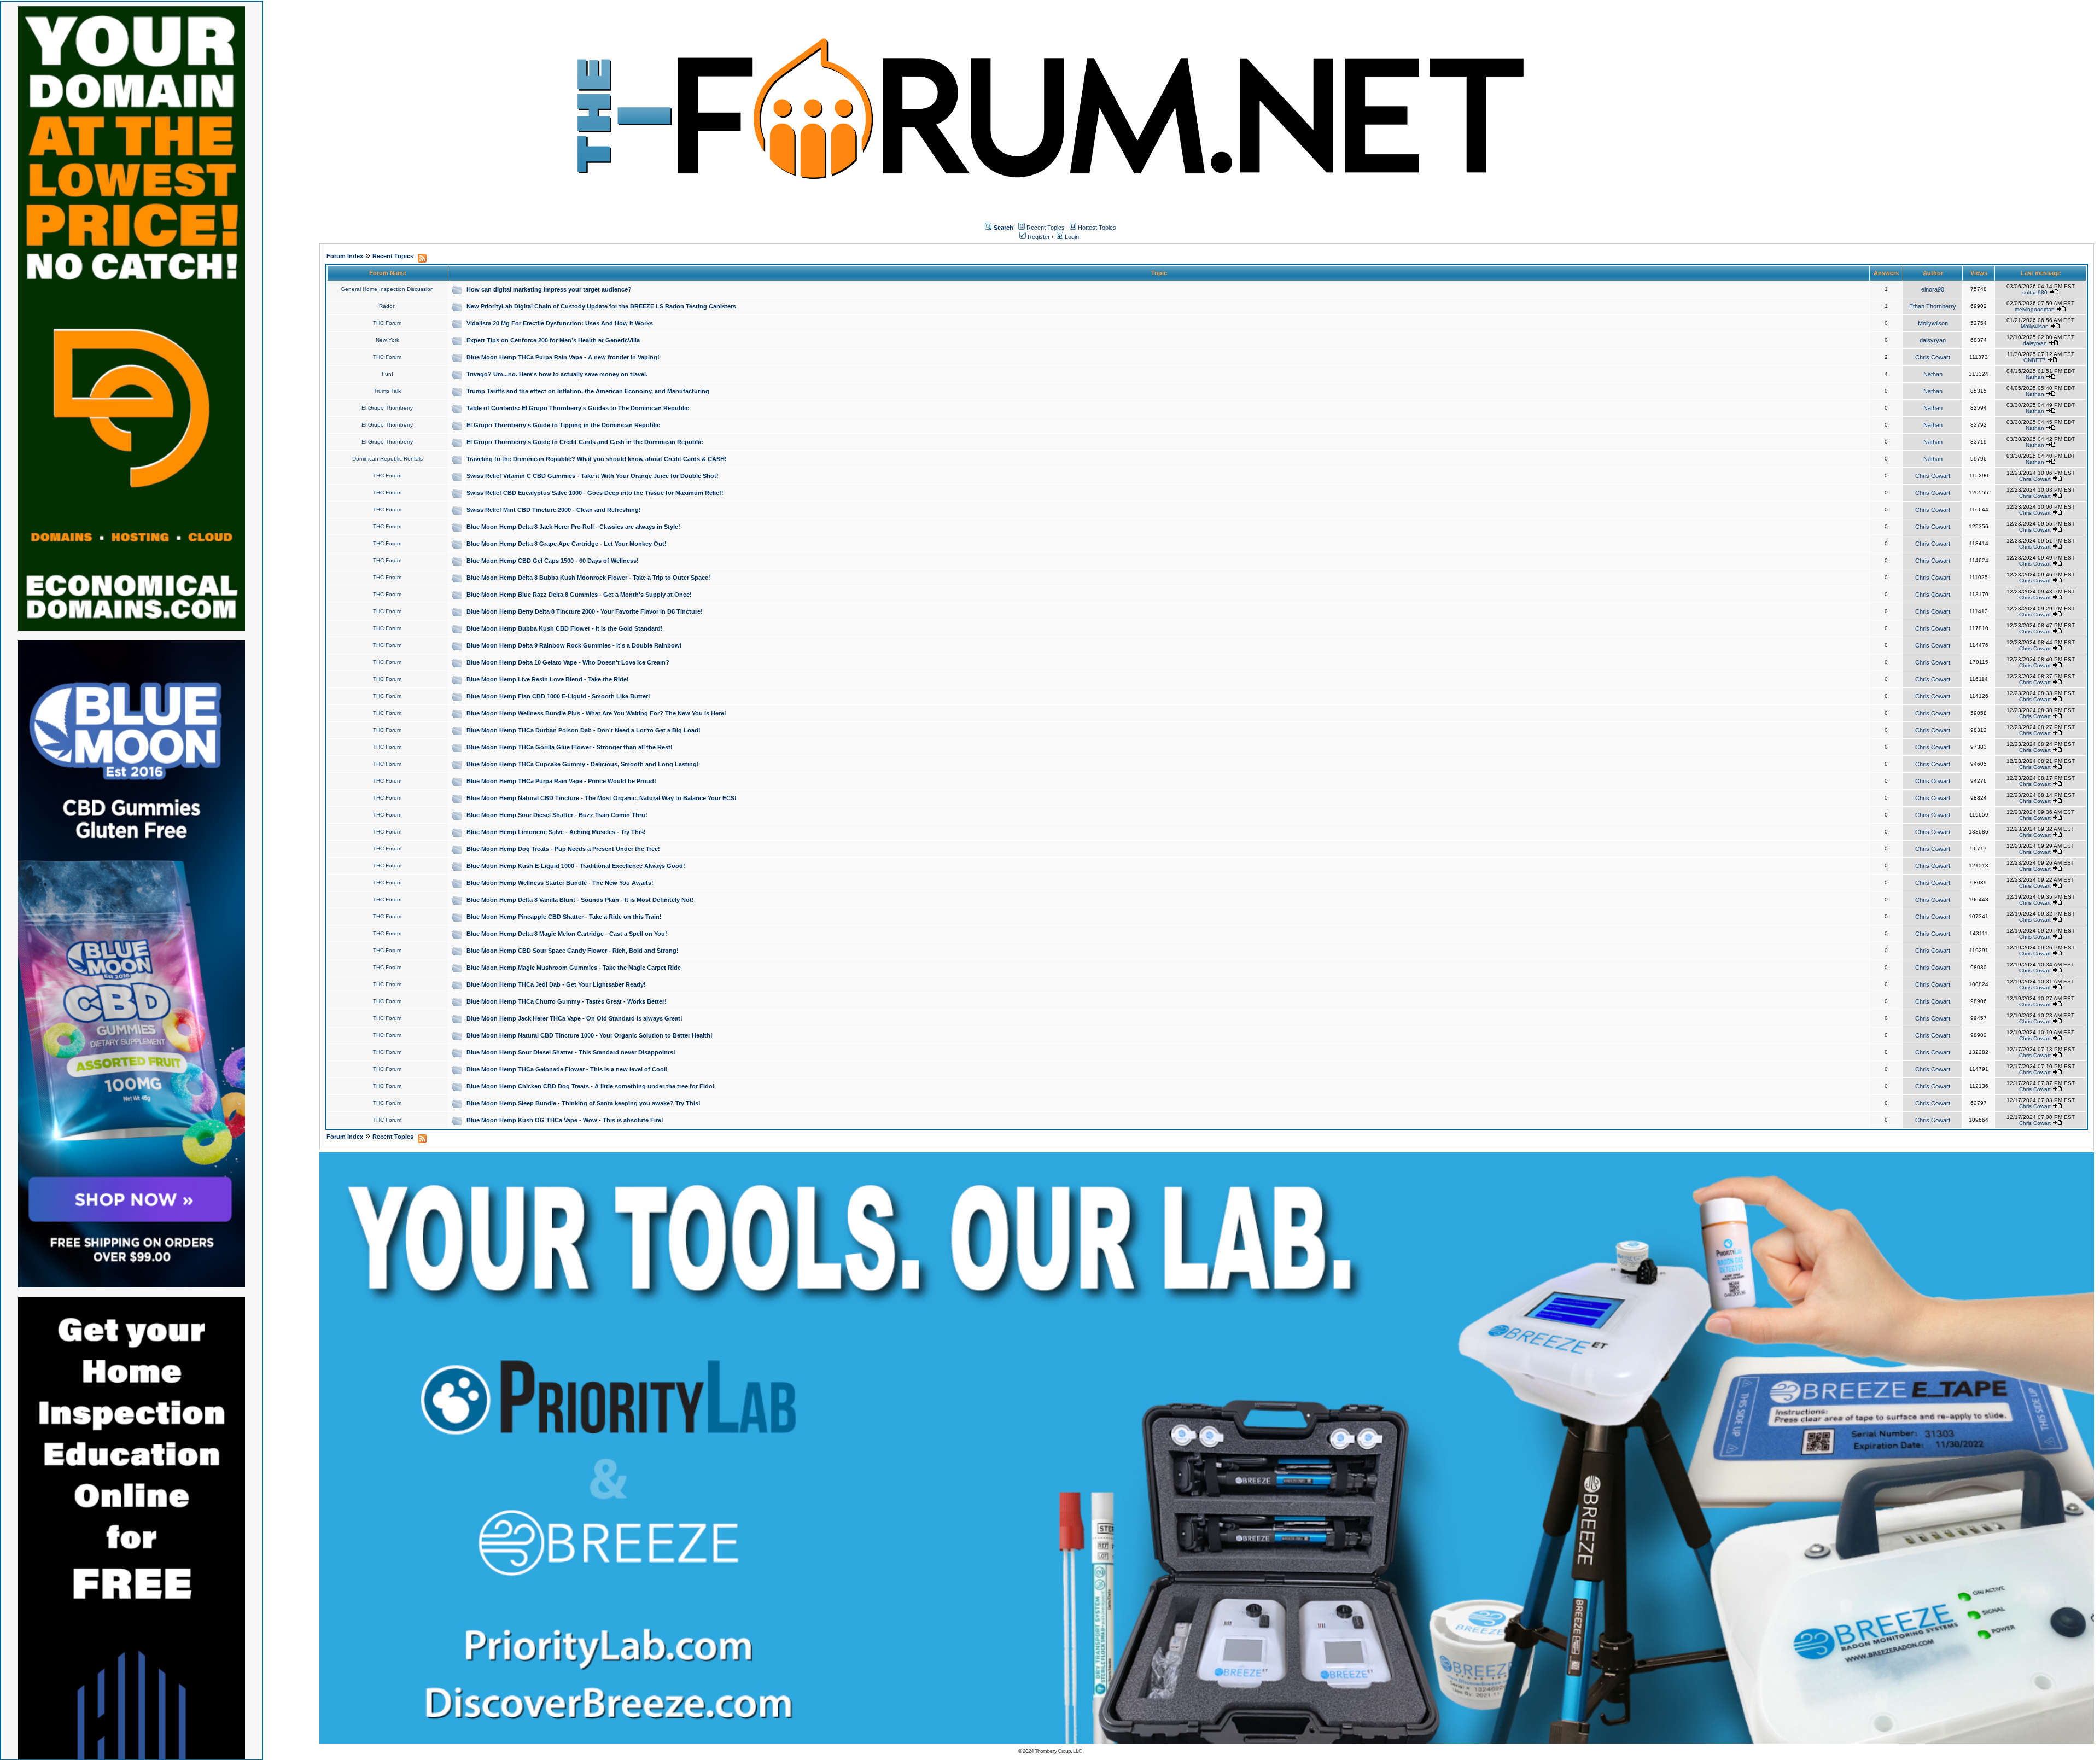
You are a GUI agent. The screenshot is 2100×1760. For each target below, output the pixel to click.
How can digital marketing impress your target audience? (549, 289)
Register (1038, 237)
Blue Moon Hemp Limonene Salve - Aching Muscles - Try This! (556, 832)
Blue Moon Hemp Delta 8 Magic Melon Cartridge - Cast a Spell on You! (567, 934)
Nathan (1933, 374)
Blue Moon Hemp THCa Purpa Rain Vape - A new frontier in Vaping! (563, 357)
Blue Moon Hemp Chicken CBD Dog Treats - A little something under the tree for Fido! (591, 1086)
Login (1071, 237)
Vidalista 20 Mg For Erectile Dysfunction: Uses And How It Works (560, 323)
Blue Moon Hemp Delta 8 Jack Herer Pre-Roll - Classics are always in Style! (573, 527)
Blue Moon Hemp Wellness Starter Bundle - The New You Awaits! (560, 883)
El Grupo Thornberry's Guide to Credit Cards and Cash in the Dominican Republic (585, 442)
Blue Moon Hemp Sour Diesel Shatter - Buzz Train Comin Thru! (557, 815)
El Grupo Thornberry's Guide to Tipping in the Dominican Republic (563, 425)
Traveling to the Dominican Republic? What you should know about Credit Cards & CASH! (597, 459)
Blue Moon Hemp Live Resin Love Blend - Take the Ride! (548, 679)
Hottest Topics (1097, 228)
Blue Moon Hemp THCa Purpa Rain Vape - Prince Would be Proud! (561, 781)
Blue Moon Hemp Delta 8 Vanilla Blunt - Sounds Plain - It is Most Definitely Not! (580, 900)
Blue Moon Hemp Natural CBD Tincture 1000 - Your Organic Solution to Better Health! (590, 1035)
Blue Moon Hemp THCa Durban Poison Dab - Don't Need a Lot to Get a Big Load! (584, 730)
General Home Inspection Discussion (387, 289)
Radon (387, 306)
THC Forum (387, 323)
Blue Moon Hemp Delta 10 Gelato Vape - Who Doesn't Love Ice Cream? (568, 662)
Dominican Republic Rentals (387, 459)
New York (387, 340)
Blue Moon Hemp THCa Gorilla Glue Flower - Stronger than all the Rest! (570, 747)
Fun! (387, 374)
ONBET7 (2035, 360)
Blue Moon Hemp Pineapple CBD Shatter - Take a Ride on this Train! (564, 917)
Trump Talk (387, 391)
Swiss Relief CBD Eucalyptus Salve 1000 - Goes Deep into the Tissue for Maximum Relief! (595, 493)
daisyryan (1933, 340)
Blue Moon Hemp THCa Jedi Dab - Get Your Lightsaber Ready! (556, 984)
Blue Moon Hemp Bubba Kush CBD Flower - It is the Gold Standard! (565, 628)
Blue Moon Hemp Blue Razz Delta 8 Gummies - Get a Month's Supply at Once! (579, 595)
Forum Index (345, 256)
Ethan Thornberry (1933, 306)
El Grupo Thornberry (387, 408)
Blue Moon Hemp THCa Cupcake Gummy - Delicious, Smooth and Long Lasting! (583, 764)
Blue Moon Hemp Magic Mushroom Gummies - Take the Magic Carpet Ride (574, 968)
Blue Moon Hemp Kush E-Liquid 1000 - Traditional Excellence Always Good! (576, 866)
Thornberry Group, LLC (1058, 1751)
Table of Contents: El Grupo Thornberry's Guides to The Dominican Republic (578, 408)
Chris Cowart (1933, 357)
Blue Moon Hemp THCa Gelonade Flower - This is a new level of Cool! (567, 1069)
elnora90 (1933, 289)
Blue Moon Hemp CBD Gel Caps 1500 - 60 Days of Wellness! (553, 561)
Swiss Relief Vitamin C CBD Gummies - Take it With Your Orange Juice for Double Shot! (593, 476)
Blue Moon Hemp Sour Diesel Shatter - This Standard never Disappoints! (571, 1052)
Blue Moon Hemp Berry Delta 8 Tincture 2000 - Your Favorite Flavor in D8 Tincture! (585, 611)
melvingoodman (2035, 309)
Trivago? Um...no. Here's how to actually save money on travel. (557, 374)
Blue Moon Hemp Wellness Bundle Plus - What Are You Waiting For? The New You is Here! (596, 713)
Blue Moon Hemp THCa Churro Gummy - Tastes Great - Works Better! (567, 1001)
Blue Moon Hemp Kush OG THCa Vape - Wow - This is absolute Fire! (565, 1120)
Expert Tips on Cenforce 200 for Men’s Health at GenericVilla (553, 340)
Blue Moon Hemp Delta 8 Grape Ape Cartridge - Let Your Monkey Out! (567, 544)
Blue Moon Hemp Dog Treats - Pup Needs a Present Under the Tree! (563, 849)
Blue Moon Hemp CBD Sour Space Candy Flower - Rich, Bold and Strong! (573, 951)
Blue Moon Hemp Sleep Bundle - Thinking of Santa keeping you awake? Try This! (584, 1103)
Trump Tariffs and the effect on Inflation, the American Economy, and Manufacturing (588, 391)
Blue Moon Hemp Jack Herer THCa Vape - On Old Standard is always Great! (574, 1018)
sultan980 (2035, 292)
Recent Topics (1046, 228)
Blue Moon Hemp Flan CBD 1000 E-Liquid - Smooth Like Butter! (558, 696)
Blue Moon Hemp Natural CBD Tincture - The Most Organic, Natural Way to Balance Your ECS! (602, 798)
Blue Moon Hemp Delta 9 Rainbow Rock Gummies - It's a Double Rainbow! (574, 645)
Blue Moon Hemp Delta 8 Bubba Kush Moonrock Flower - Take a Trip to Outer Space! (588, 578)
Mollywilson (1933, 323)
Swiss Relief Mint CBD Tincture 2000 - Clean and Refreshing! (554, 510)
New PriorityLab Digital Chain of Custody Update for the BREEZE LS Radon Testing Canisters (601, 306)
